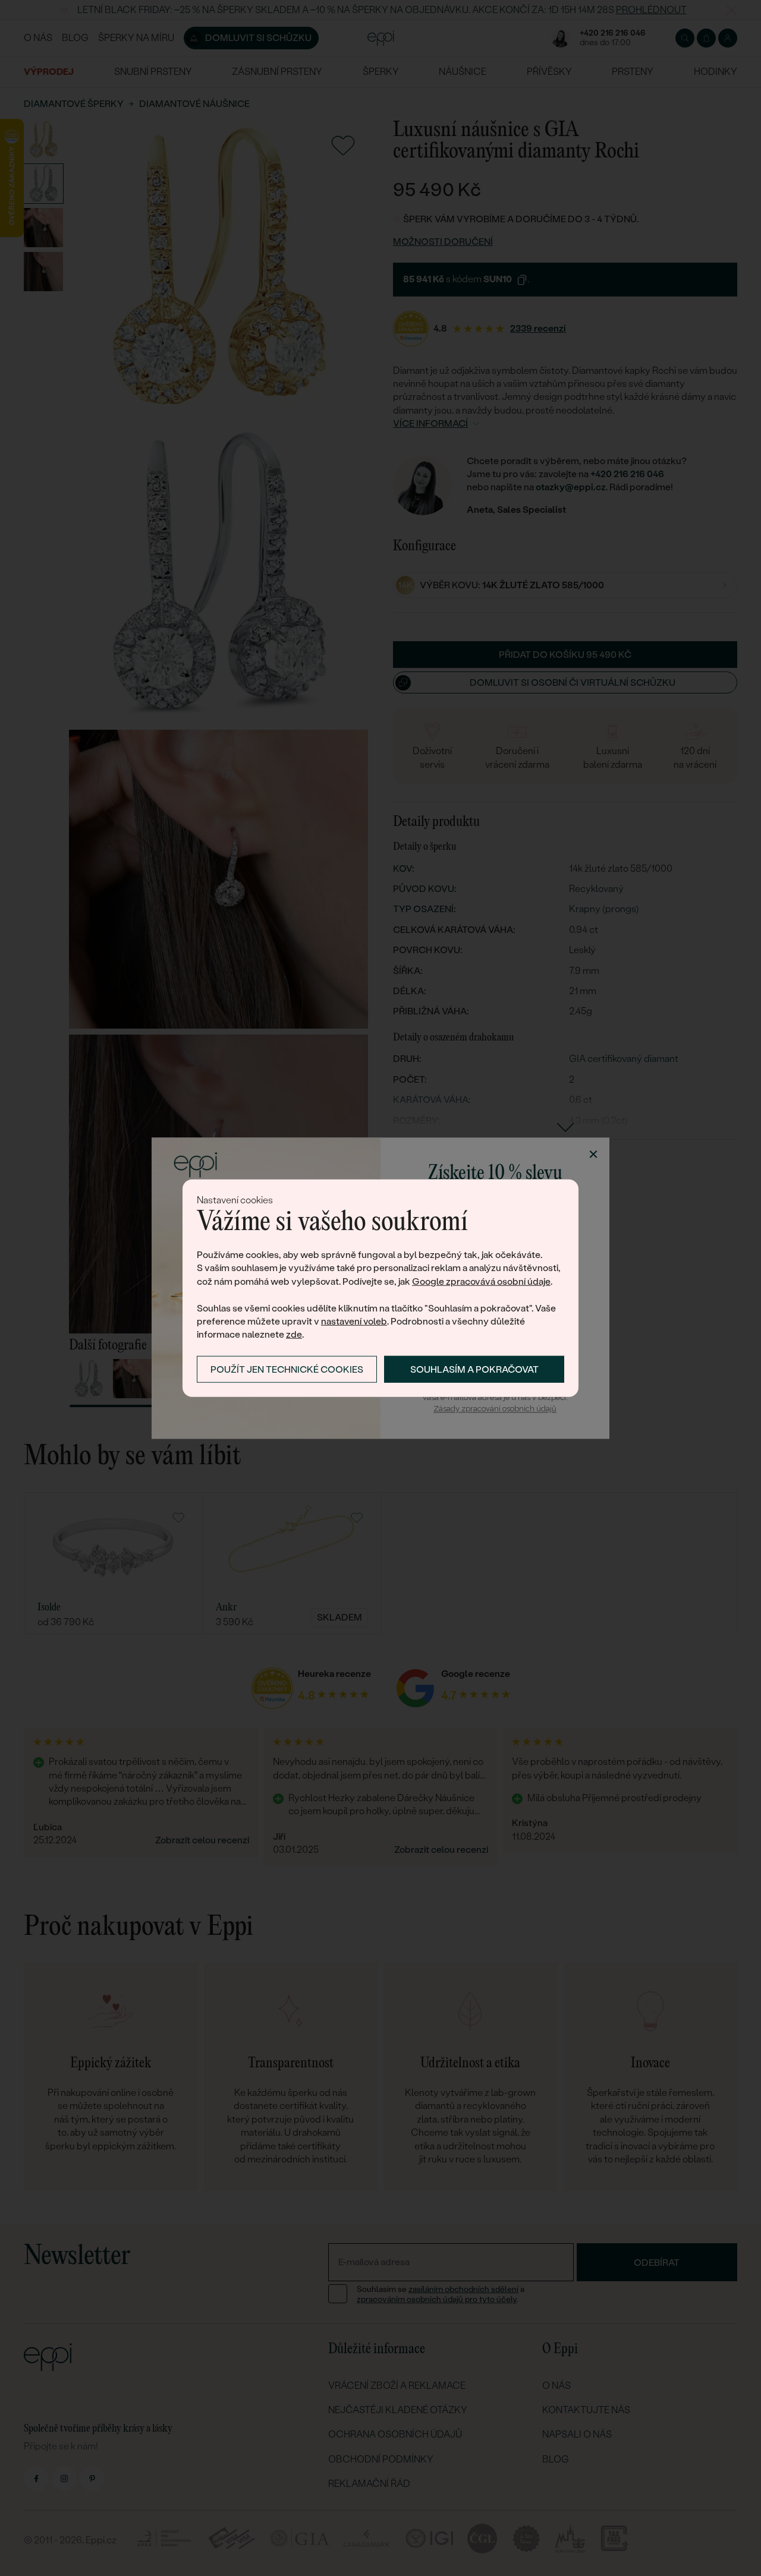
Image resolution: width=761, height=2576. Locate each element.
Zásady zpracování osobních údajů (495, 1409)
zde (294, 1334)
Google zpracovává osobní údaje (481, 1281)
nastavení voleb (354, 1321)
